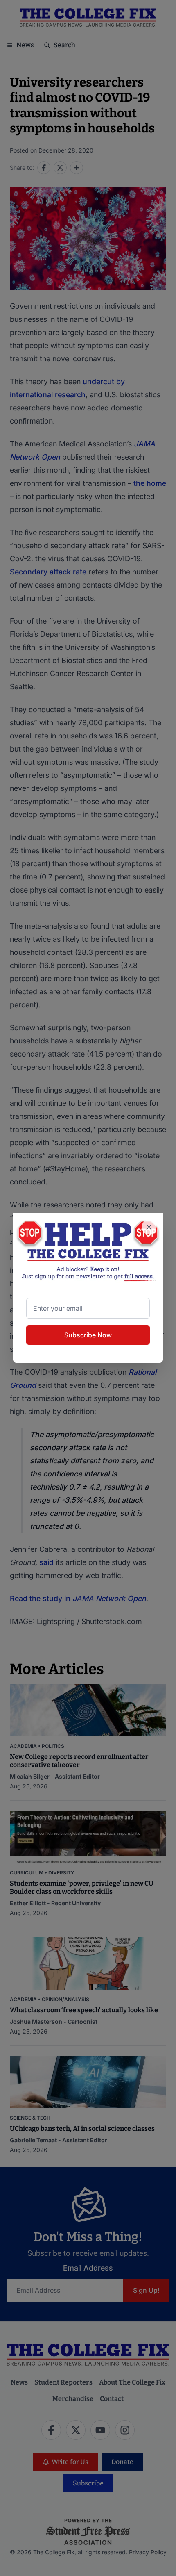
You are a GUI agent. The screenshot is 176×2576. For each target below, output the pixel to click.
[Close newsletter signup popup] (149, 1227)
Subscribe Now (88, 1335)
